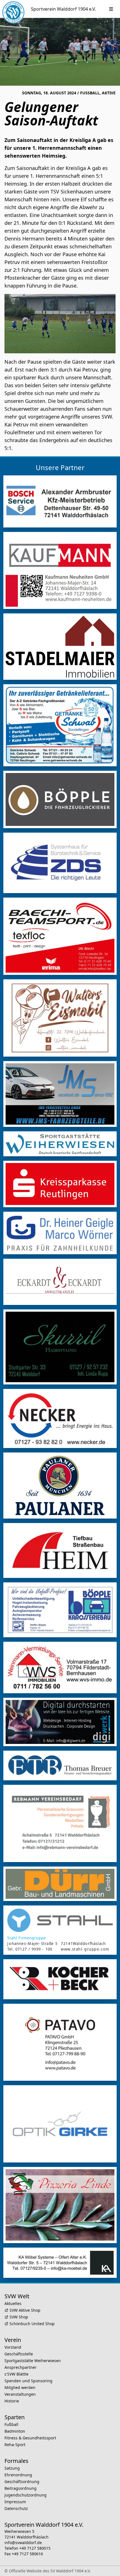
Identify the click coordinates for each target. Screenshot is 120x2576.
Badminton (15, 2431)
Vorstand (13, 2347)
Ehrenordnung (18, 2475)
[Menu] (111, 9)
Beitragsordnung (21, 2488)
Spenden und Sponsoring (28, 2381)
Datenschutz (16, 2508)
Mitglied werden (20, 2387)
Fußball (11, 2424)
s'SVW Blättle (16, 2374)
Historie (12, 2401)
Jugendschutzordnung (26, 2495)
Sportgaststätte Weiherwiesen (33, 2361)
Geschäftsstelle (19, 2354)
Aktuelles (13, 2303)
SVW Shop (19, 2317)
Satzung (12, 2468)
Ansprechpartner (21, 2367)
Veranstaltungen (20, 2394)
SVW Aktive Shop (25, 2310)
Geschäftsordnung (22, 2482)
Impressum (15, 2502)
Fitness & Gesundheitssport (30, 2438)
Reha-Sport (15, 2445)
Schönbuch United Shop (32, 2324)
